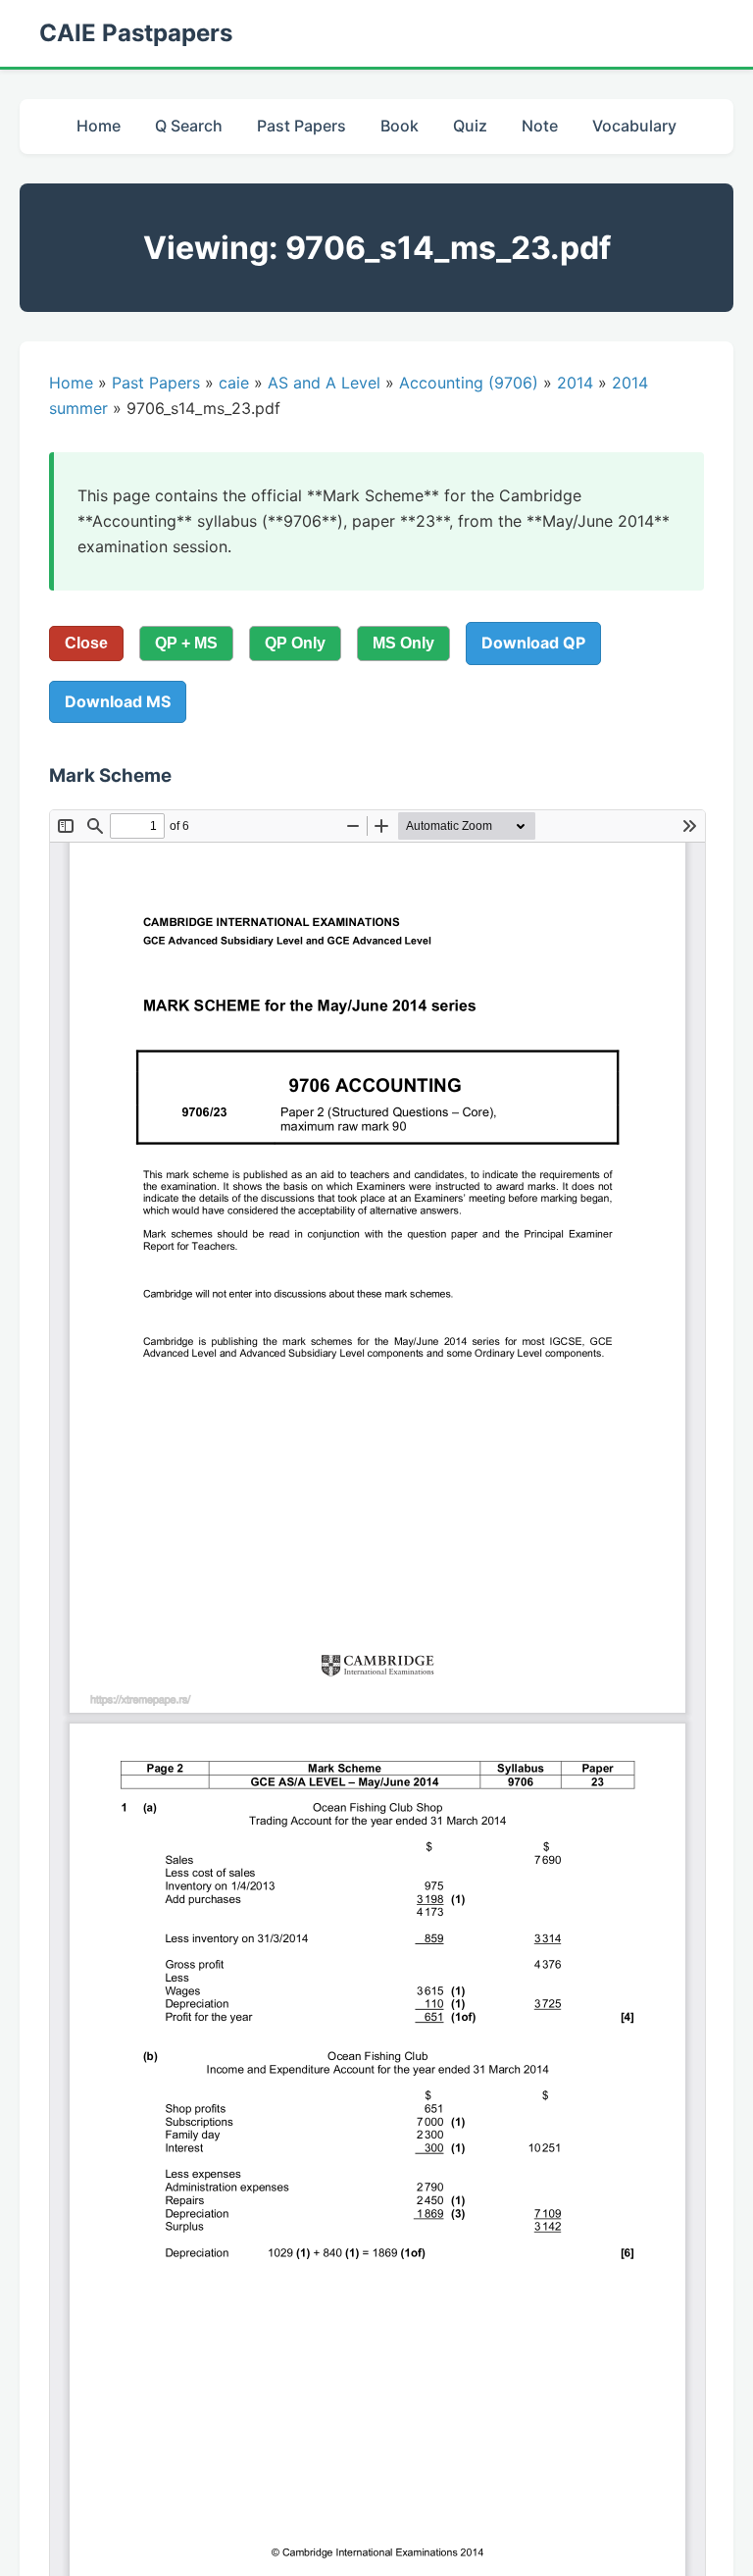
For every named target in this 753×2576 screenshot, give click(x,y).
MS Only (403, 643)
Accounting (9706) (469, 383)
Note (540, 126)
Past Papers (301, 126)
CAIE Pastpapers (136, 33)
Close (86, 643)
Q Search (189, 126)
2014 (575, 383)
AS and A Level (324, 383)
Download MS (118, 701)
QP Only (295, 643)
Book (400, 126)
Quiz (470, 126)
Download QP (533, 643)
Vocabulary (634, 126)
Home (99, 126)
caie (234, 383)
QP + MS (186, 643)
